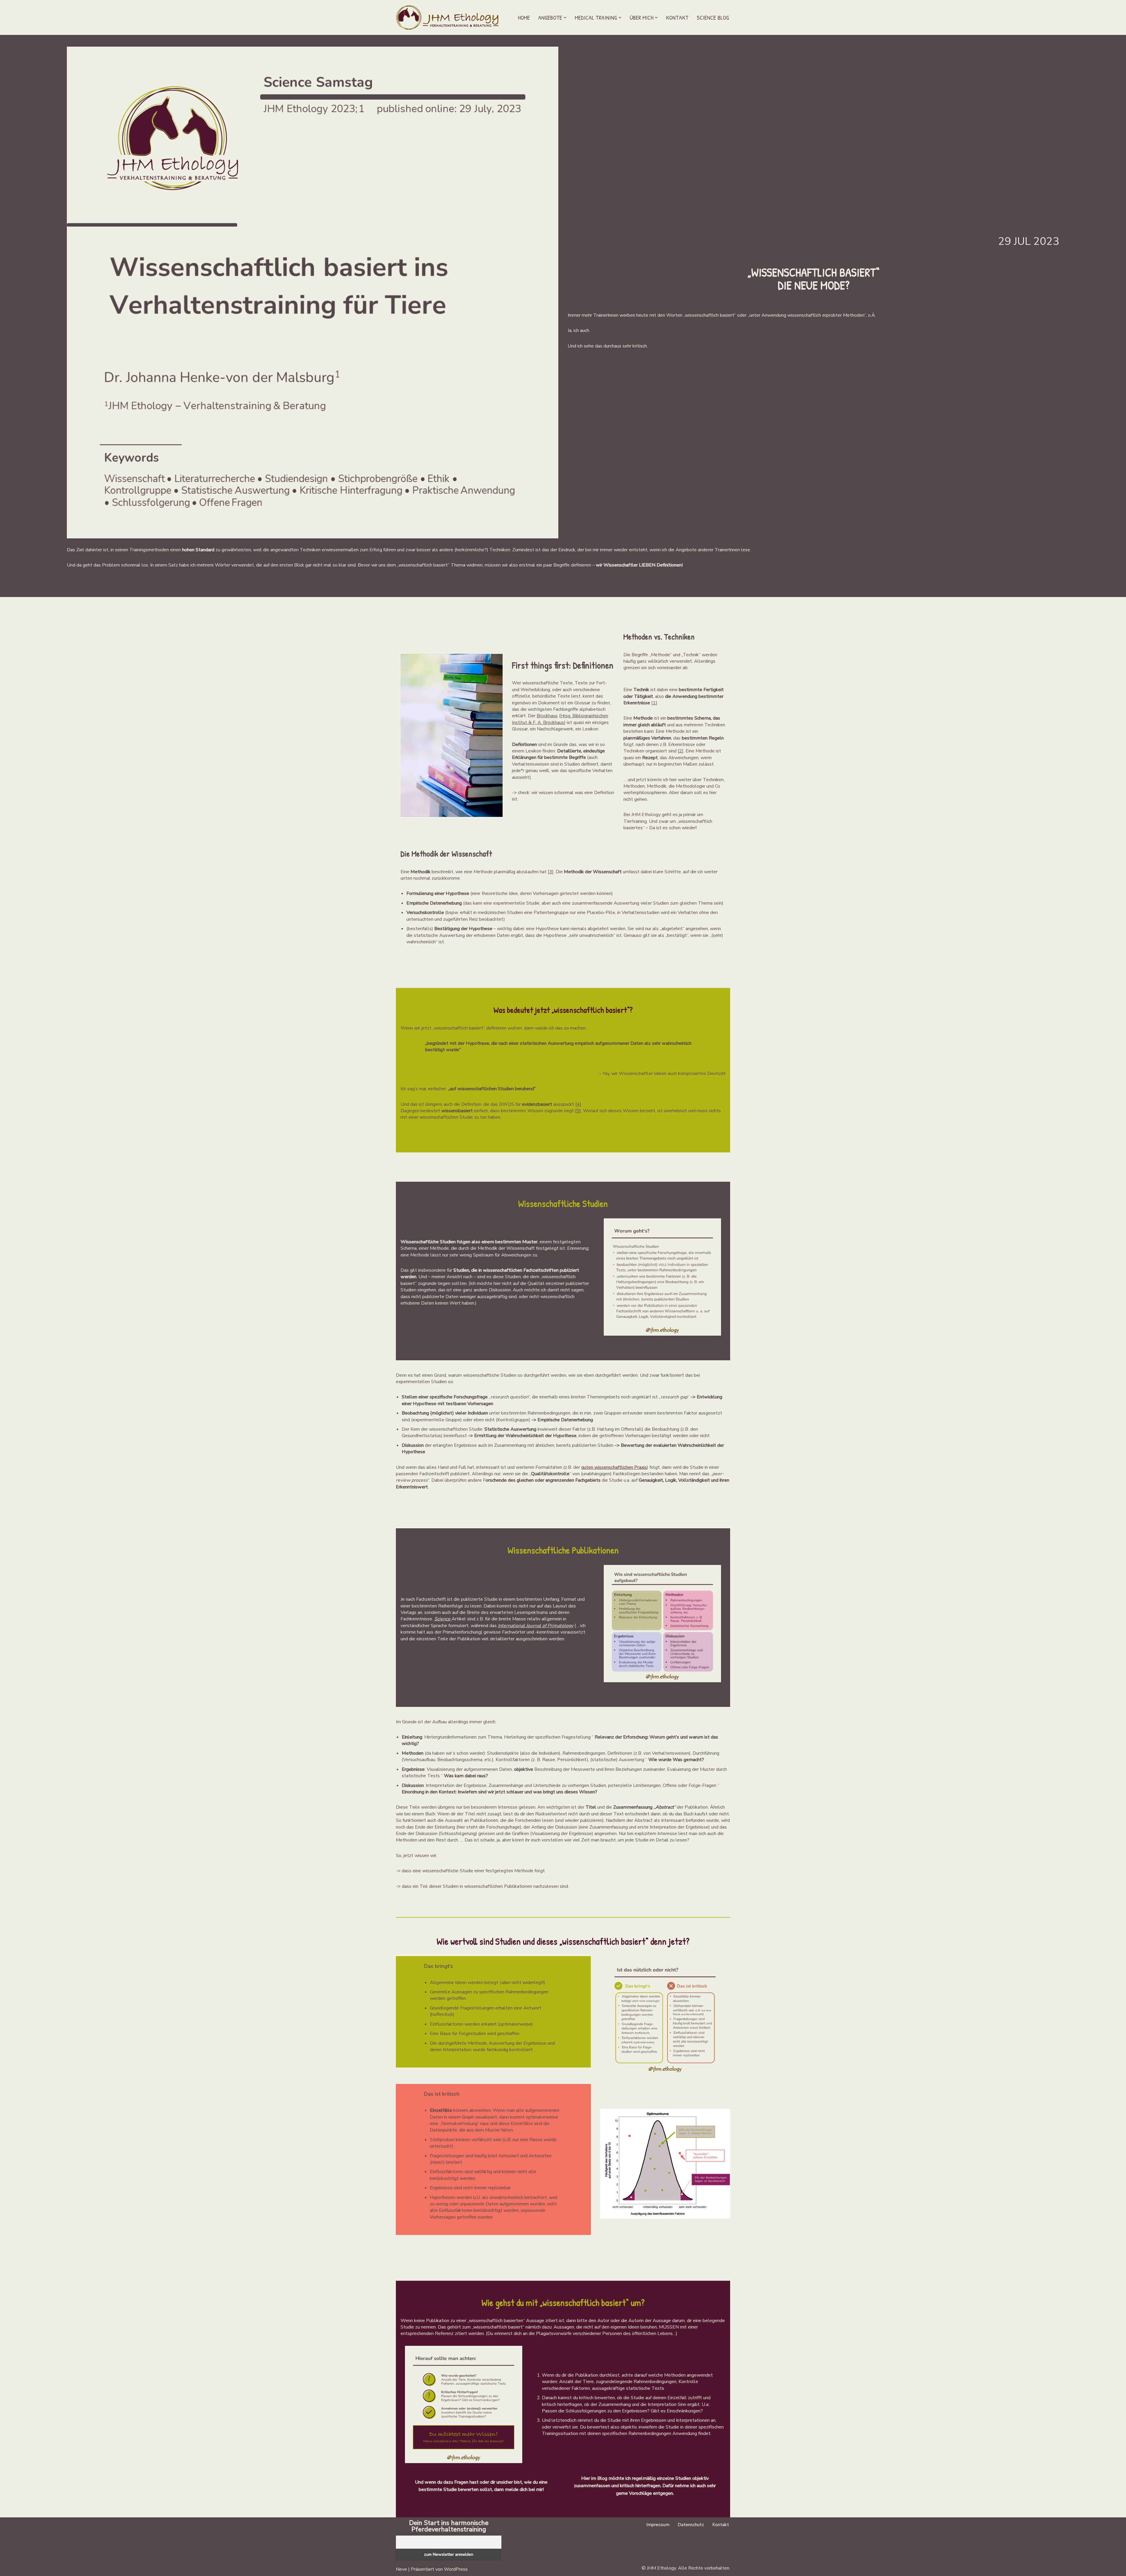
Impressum (658, 2525)
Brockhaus (547, 716)
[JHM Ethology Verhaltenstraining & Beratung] (449, 17)
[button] (565, 18)
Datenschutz (691, 2525)
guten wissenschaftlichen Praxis (614, 1467)
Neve (401, 2569)
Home (524, 17)
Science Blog (713, 17)
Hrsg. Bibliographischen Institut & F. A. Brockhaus (560, 719)
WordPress (456, 2569)
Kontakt (677, 17)
